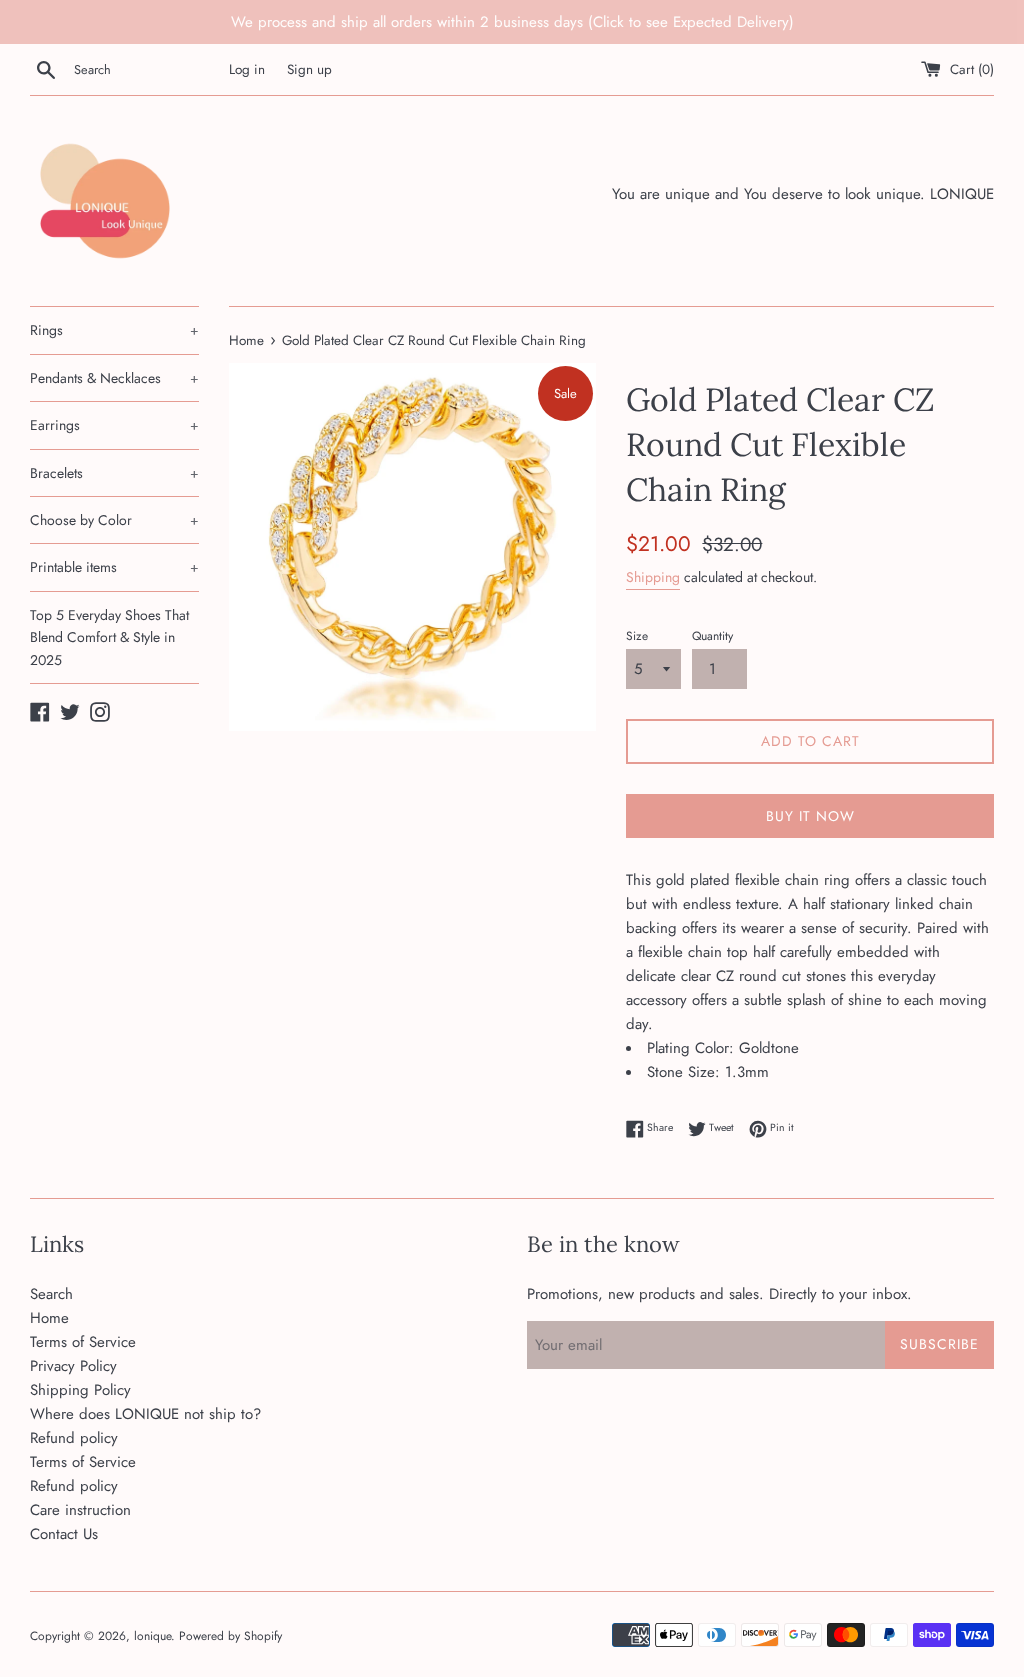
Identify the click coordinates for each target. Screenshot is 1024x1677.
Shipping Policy (80, 1390)
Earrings (114, 425)
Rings (114, 330)
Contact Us (64, 1534)
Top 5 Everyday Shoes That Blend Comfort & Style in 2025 (109, 637)
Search (51, 1294)
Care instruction (80, 1510)
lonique (152, 1636)
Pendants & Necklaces (114, 378)
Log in (247, 69)
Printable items (114, 567)
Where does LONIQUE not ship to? (145, 1414)
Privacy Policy (73, 1366)
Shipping (653, 577)
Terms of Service (83, 1342)
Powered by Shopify (230, 1636)
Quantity (712, 636)
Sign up (309, 69)
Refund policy (74, 1438)
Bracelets (114, 473)
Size (637, 636)
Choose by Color (114, 520)
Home (49, 1318)
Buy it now (810, 816)
